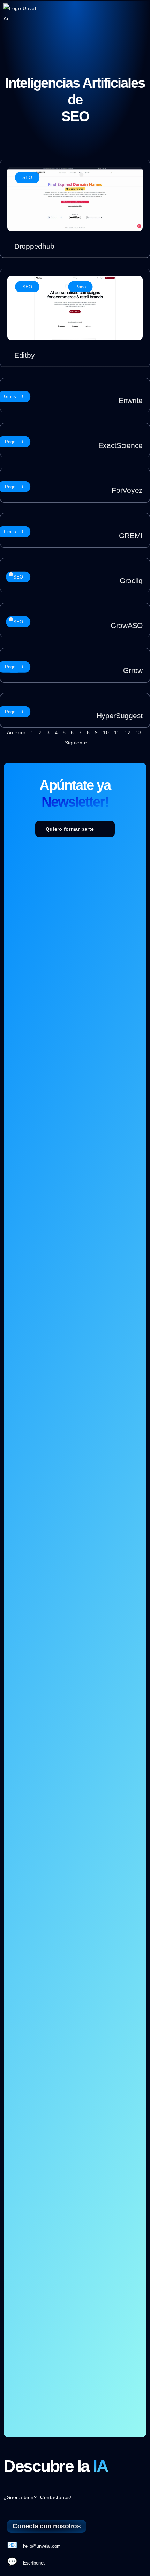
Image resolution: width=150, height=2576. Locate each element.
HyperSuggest (120, 716)
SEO (27, 177)
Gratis (10, 397)
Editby (24, 355)
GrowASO (127, 625)
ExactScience (121, 445)
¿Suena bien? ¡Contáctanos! (37, 2497)
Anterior (16, 732)
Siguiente (76, 743)
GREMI (131, 536)
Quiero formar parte (70, 829)
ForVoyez (127, 490)
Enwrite (131, 400)
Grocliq (131, 580)
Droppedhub (34, 246)
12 (127, 732)
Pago (81, 287)
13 (139, 732)
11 (117, 732)
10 (106, 732)
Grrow (133, 670)
